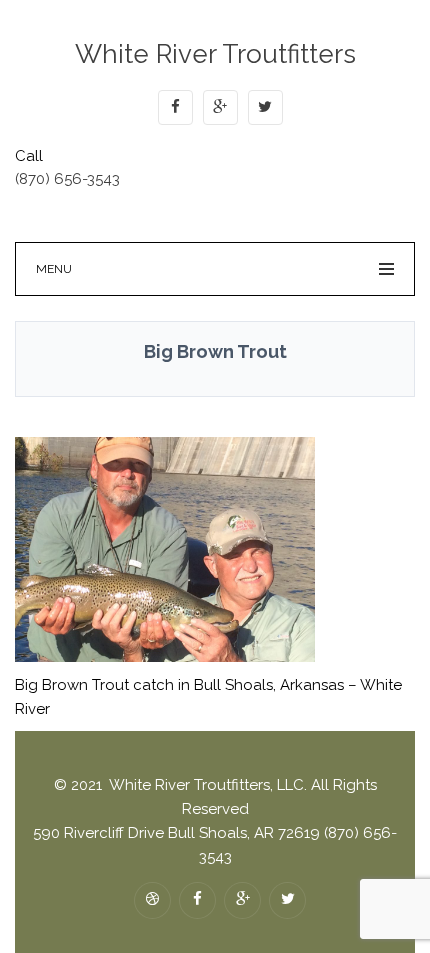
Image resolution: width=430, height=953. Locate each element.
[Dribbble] (152, 900)
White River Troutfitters (215, 54)
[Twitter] (265, 107)
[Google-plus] (220, 107)
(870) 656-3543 (67, 179)
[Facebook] (175, 107)
